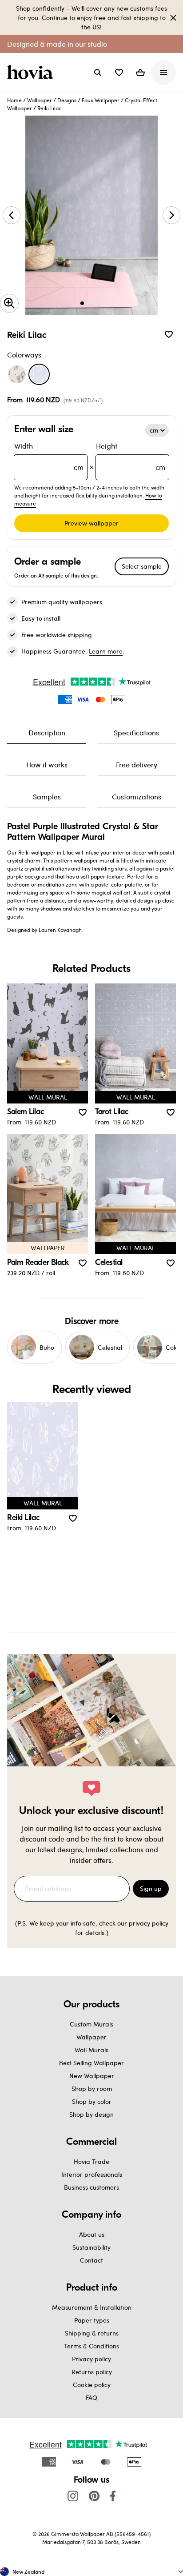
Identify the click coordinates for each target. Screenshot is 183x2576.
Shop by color (92, 2101)
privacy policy (149, 1923)
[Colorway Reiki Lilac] (39, 374)
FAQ (91, 2397)
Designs (67, 100)
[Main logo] (32, 72)
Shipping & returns (92, 2333)
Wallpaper (40, 100)
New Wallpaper (92, 2076)
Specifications (136, 732)
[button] (119, 72)
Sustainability (91, 2247)
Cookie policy (92, 2385)
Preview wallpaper (91, 523)
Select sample (142, 566)
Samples (47, 796)
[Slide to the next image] (171, 215)
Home (14, 100)
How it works (47, 764)
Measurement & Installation (92, 2307)
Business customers (91, 2187)
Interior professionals (92, 2174)
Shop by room (92, 2088)
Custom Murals (91, 2024)
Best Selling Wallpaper (91, 2063)
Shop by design (91, 2114)
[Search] (98, 72)
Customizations (137, 796)
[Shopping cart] (140, 72)
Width (49, 456)
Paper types (92, 2320)
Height (131, 456)
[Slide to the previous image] (12, 215)
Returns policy (92, 2372)
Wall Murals (91, 2050)
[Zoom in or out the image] (9, 303)
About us (92, 2234)
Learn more (106, 651)
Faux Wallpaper (101, 100)
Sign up (151, 1888)
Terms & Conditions (91, 2346)
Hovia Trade (91, 2161)
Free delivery (137, 764)
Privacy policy (91, 2359)
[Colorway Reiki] (17, 374)
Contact (91, 2260)
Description (47, 732)
